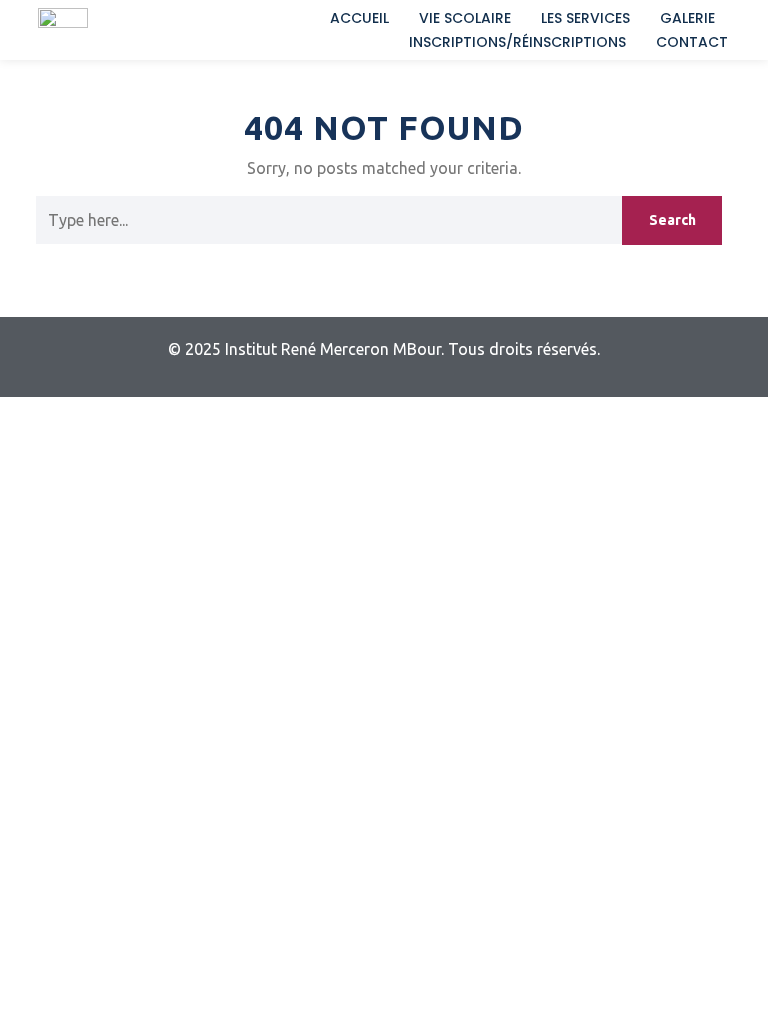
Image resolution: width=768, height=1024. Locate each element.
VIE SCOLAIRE (465, 18)
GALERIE (687, 18)
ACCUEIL (359, 18)
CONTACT (692, 42)
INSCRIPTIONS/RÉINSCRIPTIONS (517, 42)
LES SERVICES (585, 18)
